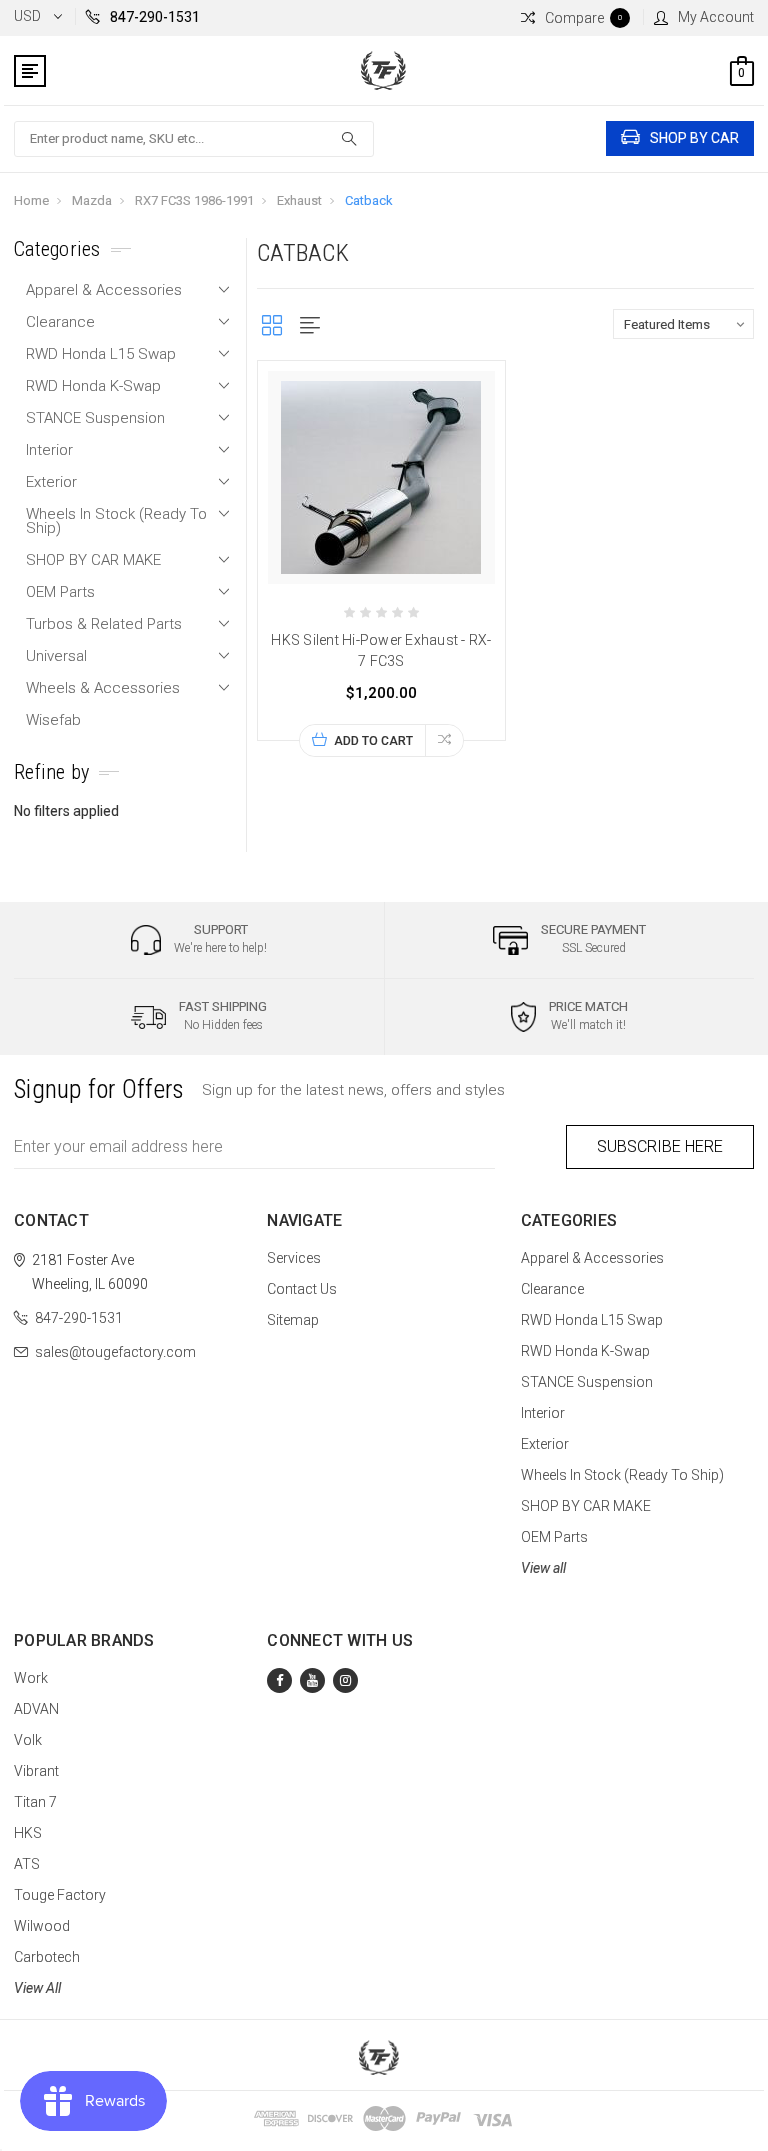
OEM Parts (60, 592)
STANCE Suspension (95, 418)
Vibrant (36, 1771)
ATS (27, 1864)
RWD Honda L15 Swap (101, 354)
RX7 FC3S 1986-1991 (194, 200)
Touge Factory (60, 1895)
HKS (28, 1833)
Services (294, 1258)
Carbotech (47, 1957)
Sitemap (293, 1320)
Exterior (51, 482)
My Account (716, 17)
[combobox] (194, 139)
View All (37, 1988)
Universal (56, 656)
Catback (369, 200)
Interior (49, 450)
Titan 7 (35, 1802)
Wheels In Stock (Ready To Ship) (116, 521)
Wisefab (53, 720)
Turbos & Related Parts (104, 624)
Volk (28, 1740)
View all (543, 1568)
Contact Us (302, 1289)
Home (31, 200)
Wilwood (42, 1926)
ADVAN (36, 1709)
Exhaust (299, 200)
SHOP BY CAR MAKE (93, 560)
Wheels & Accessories (103, 688)
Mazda (92, 200)
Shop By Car (694, 138)
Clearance (60, 322)
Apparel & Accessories (104, 290)
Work (31, 1678)
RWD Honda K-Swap (93, 386)
